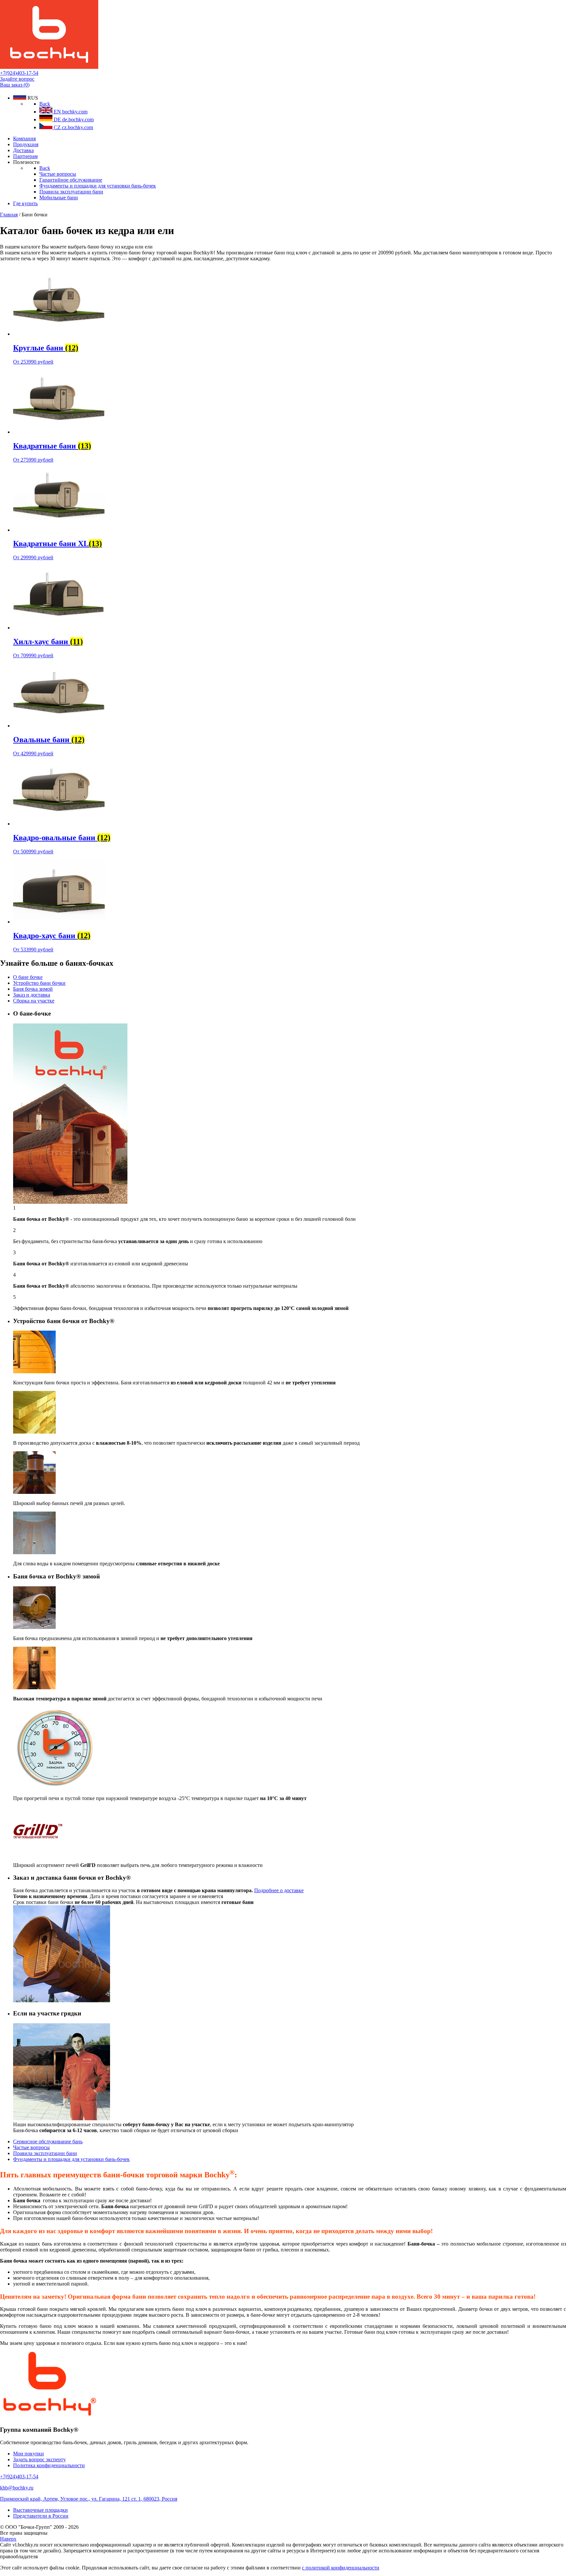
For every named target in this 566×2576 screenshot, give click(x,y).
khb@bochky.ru (17, 2488)
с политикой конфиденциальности (341, 2568)
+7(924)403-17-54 (19, 73)
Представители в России (41, 2516)
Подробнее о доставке (279, 1890)
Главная (9, 215)
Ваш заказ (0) (15, 85)
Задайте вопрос (17, 79)
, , (89, 2499)
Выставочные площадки (40, 2510)
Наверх (8, 2539)
